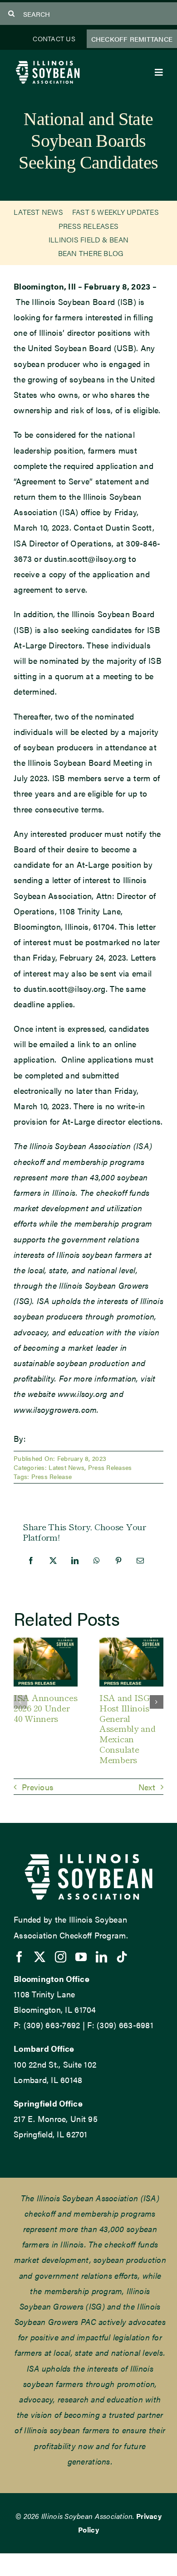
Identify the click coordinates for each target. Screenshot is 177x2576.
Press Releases (110, 1467)
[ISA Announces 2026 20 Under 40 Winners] (46, 1643)
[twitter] (40, 1957)
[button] (20, 1702)
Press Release (52, 1476)
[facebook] (19, 1957)
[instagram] (61, 1957)
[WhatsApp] (97, 1561)
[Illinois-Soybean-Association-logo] (48, 63)
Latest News (66, 1467)
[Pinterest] (118, 1561)
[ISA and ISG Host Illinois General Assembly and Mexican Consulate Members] (131, 1643)
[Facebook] (31, 1561)
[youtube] (81, 1957)
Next (147, 1787)
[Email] (140, 1561)
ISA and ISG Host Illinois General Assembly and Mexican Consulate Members (128, 1728)
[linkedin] (101, 1957)
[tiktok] (122, 1957)
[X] (53, 1561)
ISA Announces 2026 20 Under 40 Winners (45, 1708)
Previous (38, 1787)
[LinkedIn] (75, 1561)
